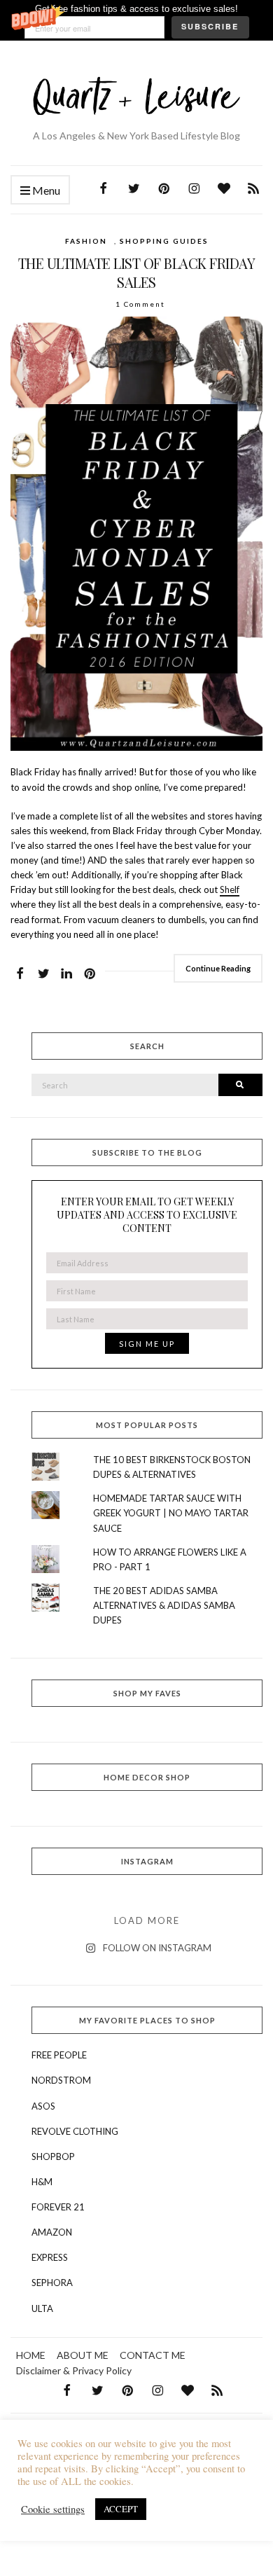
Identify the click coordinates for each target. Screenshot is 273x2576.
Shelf (230, 889)
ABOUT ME (83, 2355)
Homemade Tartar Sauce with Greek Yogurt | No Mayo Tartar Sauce (171, 1513)
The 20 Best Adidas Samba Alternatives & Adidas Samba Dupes (164, 1605)
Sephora (52, 2283)
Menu (45, 190)
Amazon (52, 2232)
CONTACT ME (153, 2355)
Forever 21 (58, 2207)
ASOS (43, 2106)
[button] (136, 20)
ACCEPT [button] (121, 2509)
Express (50, 2257)
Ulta (42, 2308)
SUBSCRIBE (210, 26)
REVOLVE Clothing (75, 2131)
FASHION (86, 241)
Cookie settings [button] (53, 2509)
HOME (31, 2355)
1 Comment (140, 304)
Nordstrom (61, 2080)
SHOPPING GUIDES (164, 241)
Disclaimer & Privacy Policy (74, 2370)
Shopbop (53, 2156)
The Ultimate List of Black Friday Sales (137, 272)
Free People (59, 2055)
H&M (42, 2182)
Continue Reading (218, 968)
